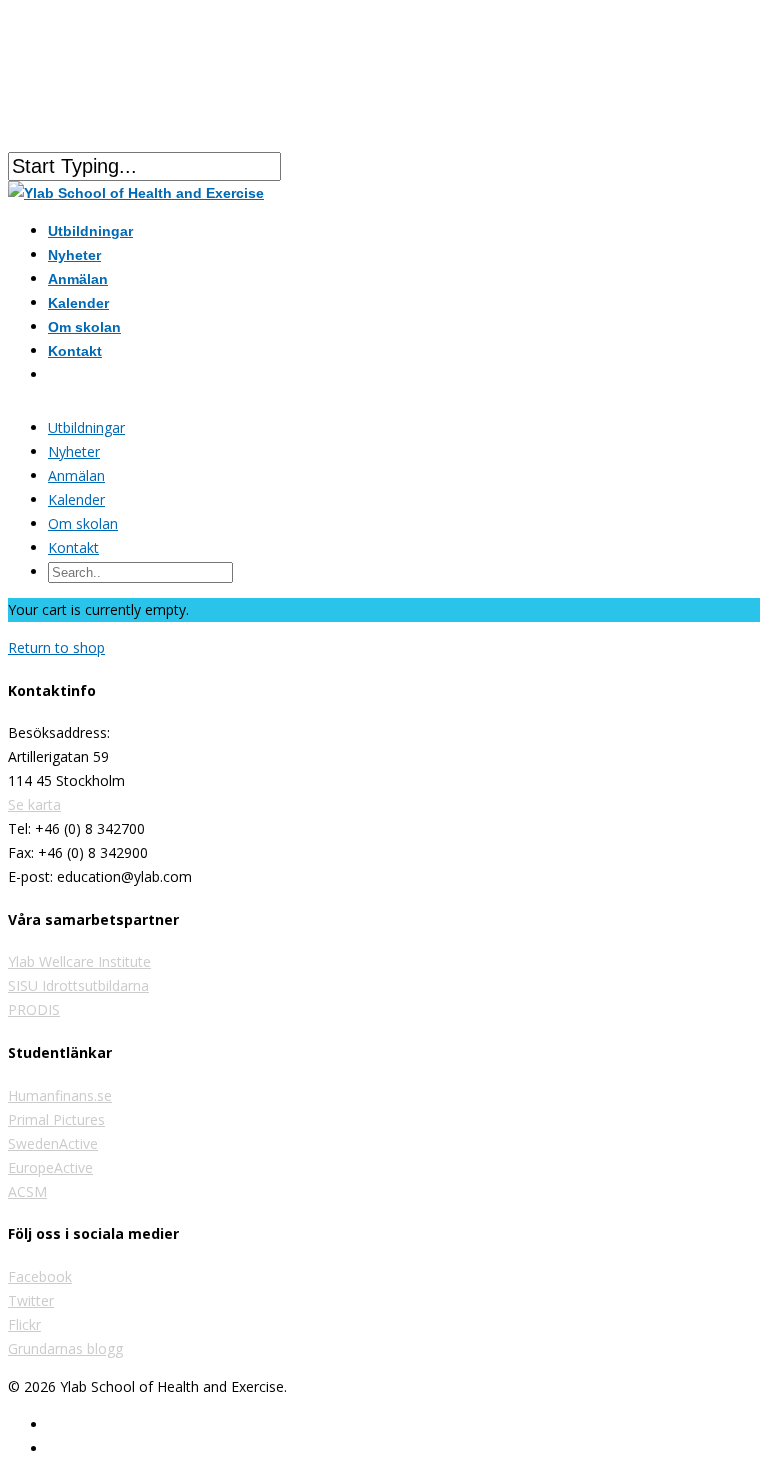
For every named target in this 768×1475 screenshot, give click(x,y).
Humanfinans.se (60, 1095)
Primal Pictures (56, 1119)
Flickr (24, 1324)
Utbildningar (86, 427)
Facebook (40, 1276)
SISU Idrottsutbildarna (78, 985)
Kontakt (75, 351)
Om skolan (83, 523)
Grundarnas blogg (65, 1348)
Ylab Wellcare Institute (79, 961)
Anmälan (76, 475)
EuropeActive (50, 1167)
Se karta (34, 804)
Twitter (31, 1300)
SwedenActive (53, 1143)
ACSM (27, 1191)
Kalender (76, 499)
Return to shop (56, 647)
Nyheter (74, 451)
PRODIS (34, 1009)
